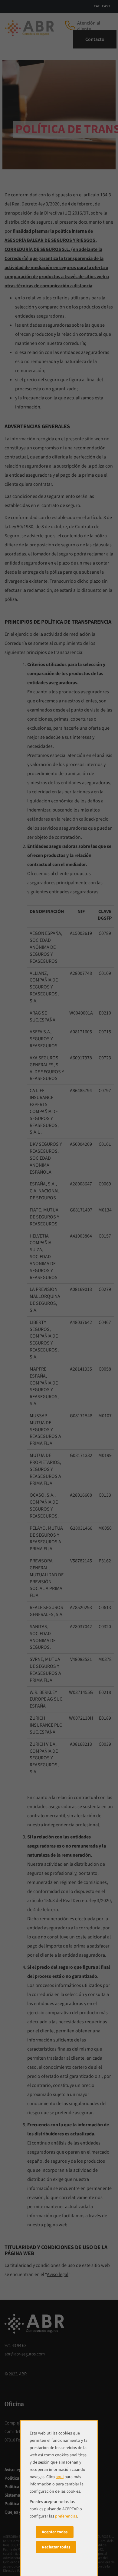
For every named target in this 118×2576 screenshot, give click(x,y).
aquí (60, 2477)
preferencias (66, 2516)
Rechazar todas (56, 2547)
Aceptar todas (55, 2532)
